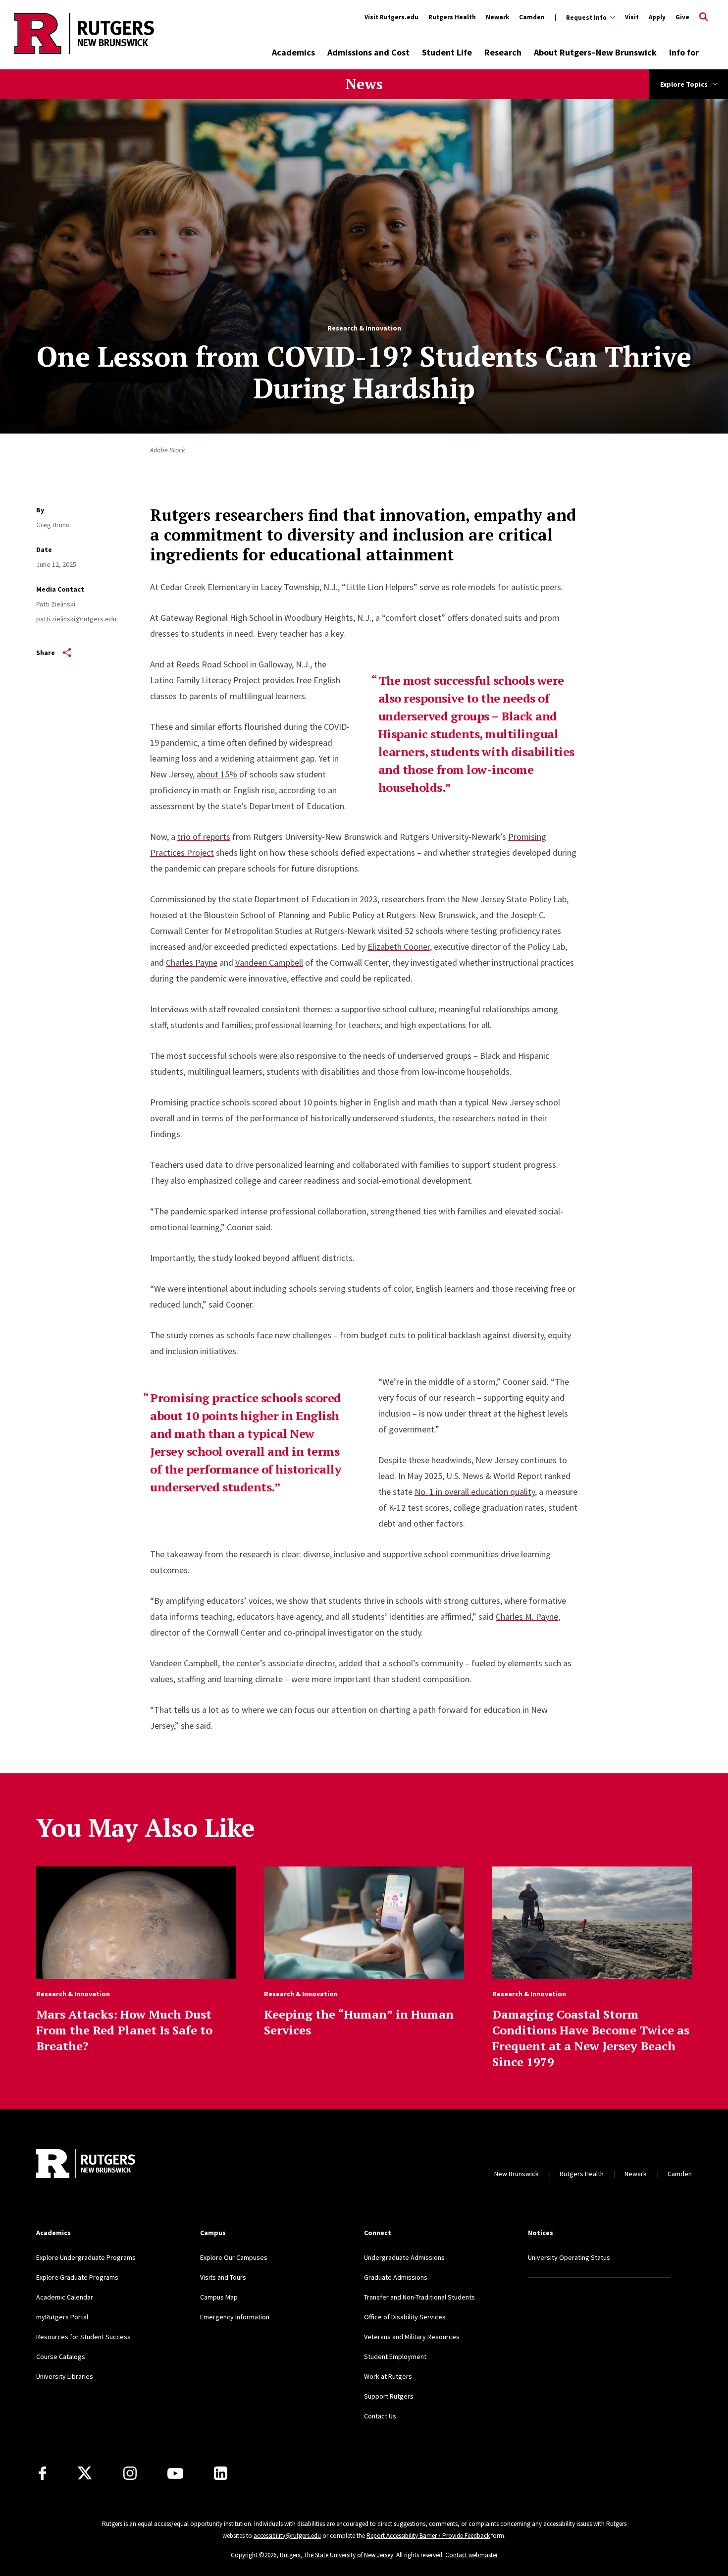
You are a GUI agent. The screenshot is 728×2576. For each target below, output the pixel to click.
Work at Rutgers (388, 2376)
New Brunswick (517, 2174)
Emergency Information (235, 2317)
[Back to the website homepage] (84, 52)
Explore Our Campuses (234, 2257)
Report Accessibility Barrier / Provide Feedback (428, 2536)
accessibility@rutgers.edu (287, 2536)
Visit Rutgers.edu (391, 17)
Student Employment (395, 2357)
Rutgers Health (452, 17)
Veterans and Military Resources (412, 2337)
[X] (85, 2473)
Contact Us (380, 2416)
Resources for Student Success (83, 2337)
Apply (657, 17)
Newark (497, 17)
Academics (293, 52)
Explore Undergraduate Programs (86, 2257)
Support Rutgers (389, 2396)
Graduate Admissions (396, 2277)
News (364, 84)
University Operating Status (569, 2257)
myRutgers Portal (62, 2317)
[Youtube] (175, 2473)
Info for (684, 52)
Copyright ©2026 (254, 2555)
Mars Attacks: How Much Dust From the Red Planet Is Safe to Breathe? (124, 2030)
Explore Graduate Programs (77, 2277)
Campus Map (219, 2297)
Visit (632, 17)
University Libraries (65, 2376)
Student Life (447, 52)
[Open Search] (704, 17)
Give (682, 17)
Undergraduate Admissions (404, 2257)
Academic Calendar (65, 2297)
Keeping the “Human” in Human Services (359, 2022)
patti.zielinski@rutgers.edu (76, 619)
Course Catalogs (61, 2357)
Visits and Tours (223, 2277)
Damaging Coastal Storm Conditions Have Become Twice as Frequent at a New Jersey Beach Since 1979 (591, 2038)
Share (46, 653)
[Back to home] (86, 2164)
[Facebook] (42, 2473)
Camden (532, 17)
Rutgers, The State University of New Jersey (337, 2555)
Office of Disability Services (405, 2317)
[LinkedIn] (221, 2473)
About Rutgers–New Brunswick (595, 52)
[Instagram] (130, 2473)
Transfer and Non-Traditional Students (419, 2297)
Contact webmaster (471, 2555)
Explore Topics (684, 84)
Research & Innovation (364, 328)
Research (503, 52)
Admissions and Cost (368, 52)
